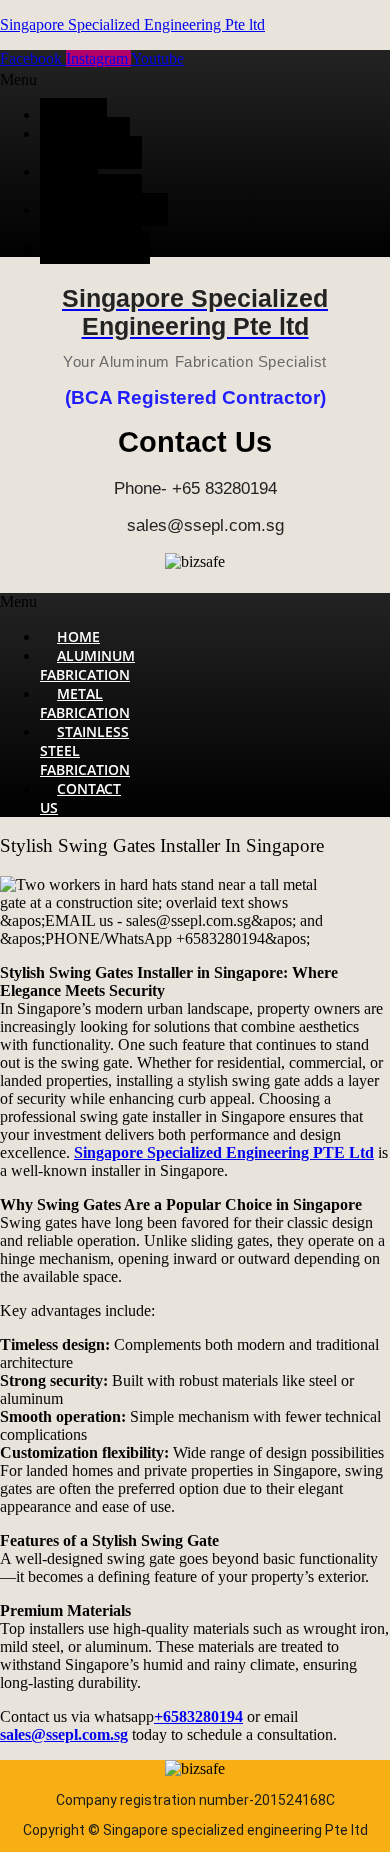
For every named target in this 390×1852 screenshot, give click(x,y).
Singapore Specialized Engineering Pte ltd (132, 24)
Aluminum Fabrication (85, 143)
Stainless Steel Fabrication (104, 219)
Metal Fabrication (85, 181)
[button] (88, 80)
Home (73, 114)
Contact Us (95, 247)
